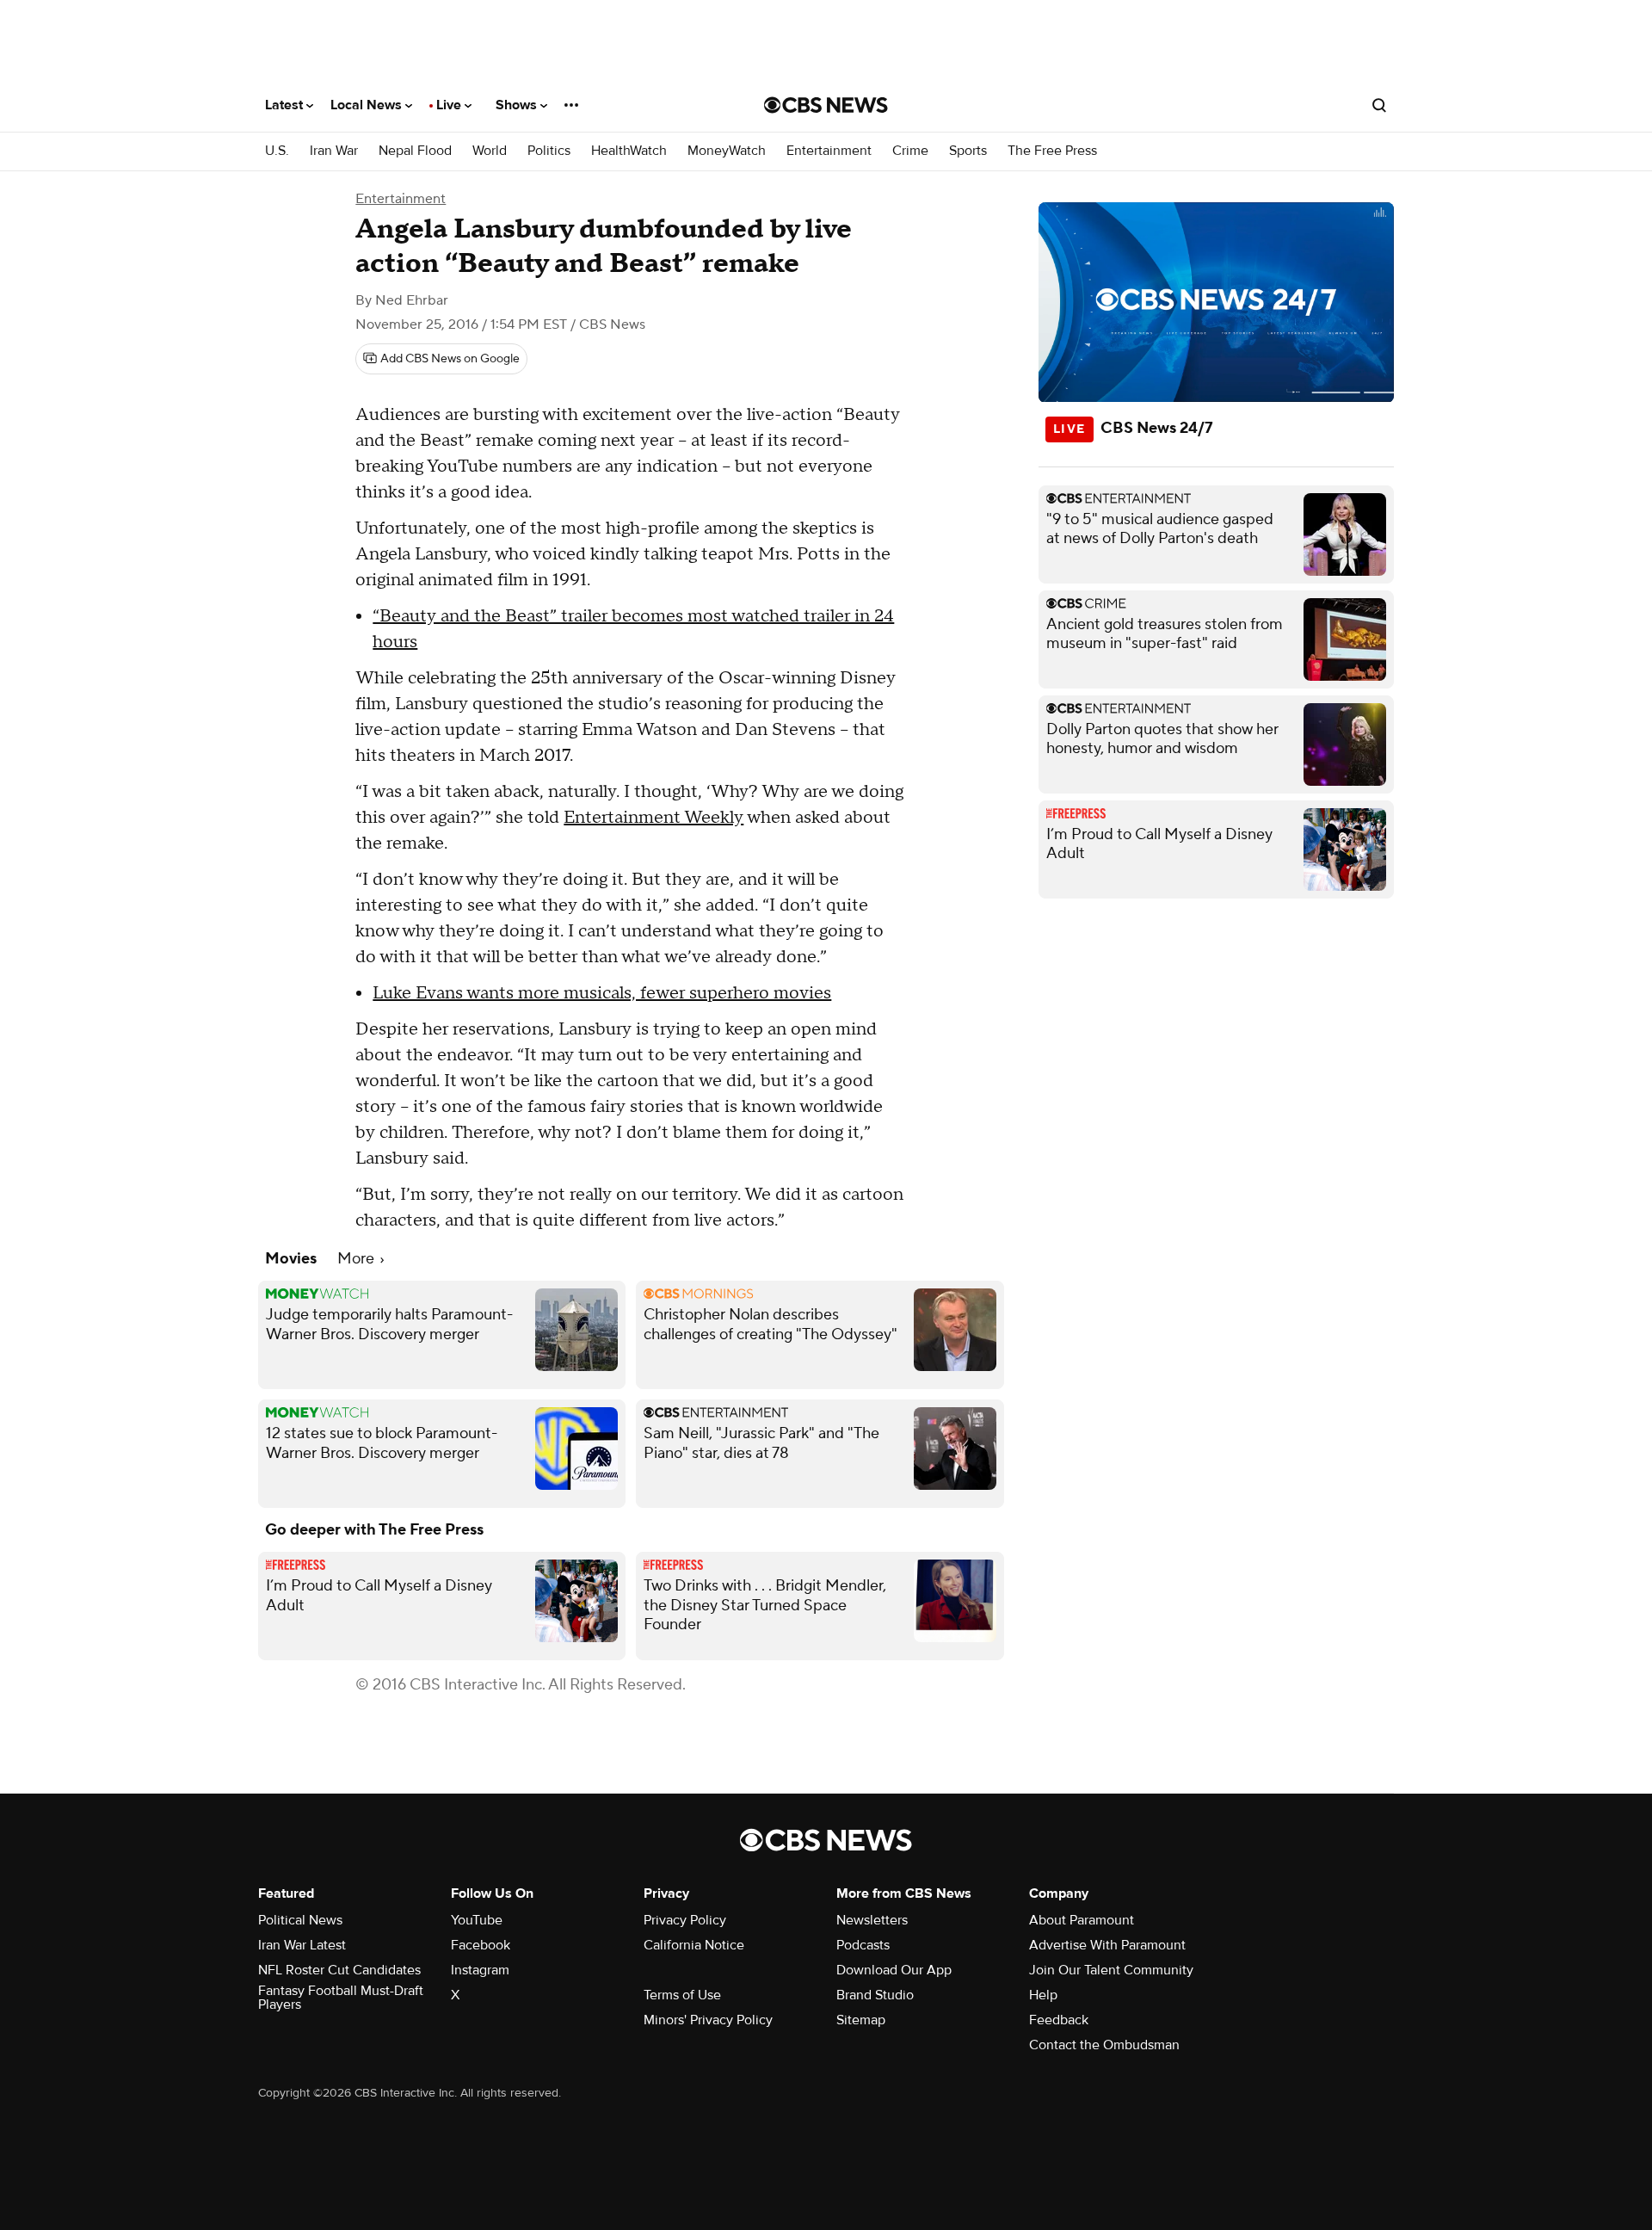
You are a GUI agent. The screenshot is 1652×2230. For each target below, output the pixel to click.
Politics (549, 151)
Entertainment (829, 151)
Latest (286, 105)
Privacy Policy (685, 1920)
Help (1043, 1995)
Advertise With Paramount (1107, 1945)
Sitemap (861, 2020)
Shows (518, 105)
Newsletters (872, 1920)
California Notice (694, 1945)
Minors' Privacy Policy (708, 2020)
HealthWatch (629, 151)
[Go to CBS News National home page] (826, 105)
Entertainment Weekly (653, 818)
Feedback (1059, 2020)
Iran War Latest (302, 1945)
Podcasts (863, 1945)
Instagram (480, 1970)
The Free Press (1052, 151)
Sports (968, 151)
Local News (368, 105)
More (358, 1259)
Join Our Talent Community (1111, 1970)
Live (450, 105)
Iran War (334, 151)
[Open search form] (1379, 105)
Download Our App (894, 1970)
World (490, 151)
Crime (910, 151)
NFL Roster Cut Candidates (339, 1970)
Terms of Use (682, 1995)
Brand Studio (875, 1995)
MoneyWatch (727, 151)
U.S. (277, 151)
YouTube (477, 1920)
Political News (300, 1920)
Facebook (481, 1945)
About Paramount (1082, 1920)
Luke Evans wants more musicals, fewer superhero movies (602, 993)
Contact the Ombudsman (1104, 2045)
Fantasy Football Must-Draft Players (341, 1998)
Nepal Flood (415, 151)
